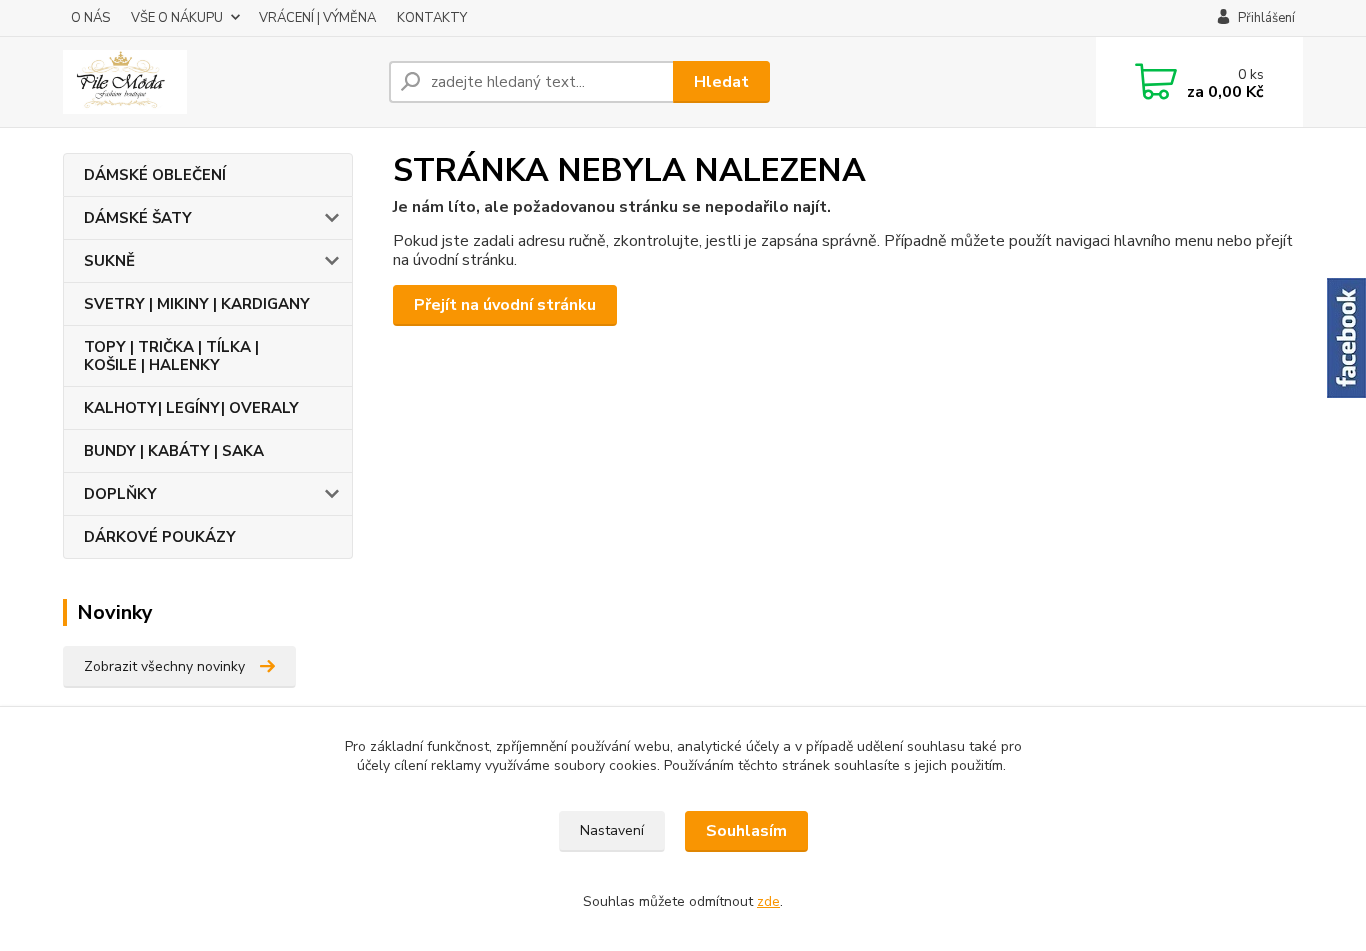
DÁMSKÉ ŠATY (138, 218)
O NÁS (90, 18)
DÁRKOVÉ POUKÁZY (160, 537)
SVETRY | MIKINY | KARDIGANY (197, 304)
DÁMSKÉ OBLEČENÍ (155, 175)
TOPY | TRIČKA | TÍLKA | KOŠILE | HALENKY (171, 356)
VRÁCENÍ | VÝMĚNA (317, 18)
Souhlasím (746, 831)
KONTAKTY (432, 18)
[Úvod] (218, 82)
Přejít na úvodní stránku (505, 305)
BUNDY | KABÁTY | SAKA (174, 451)
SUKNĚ (109, 261)
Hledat (721, 82)
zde (768, 901)
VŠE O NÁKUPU (177, 18)
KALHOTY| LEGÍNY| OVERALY (191, 408)
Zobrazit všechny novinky (164, 666)
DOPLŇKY (120, 494)
